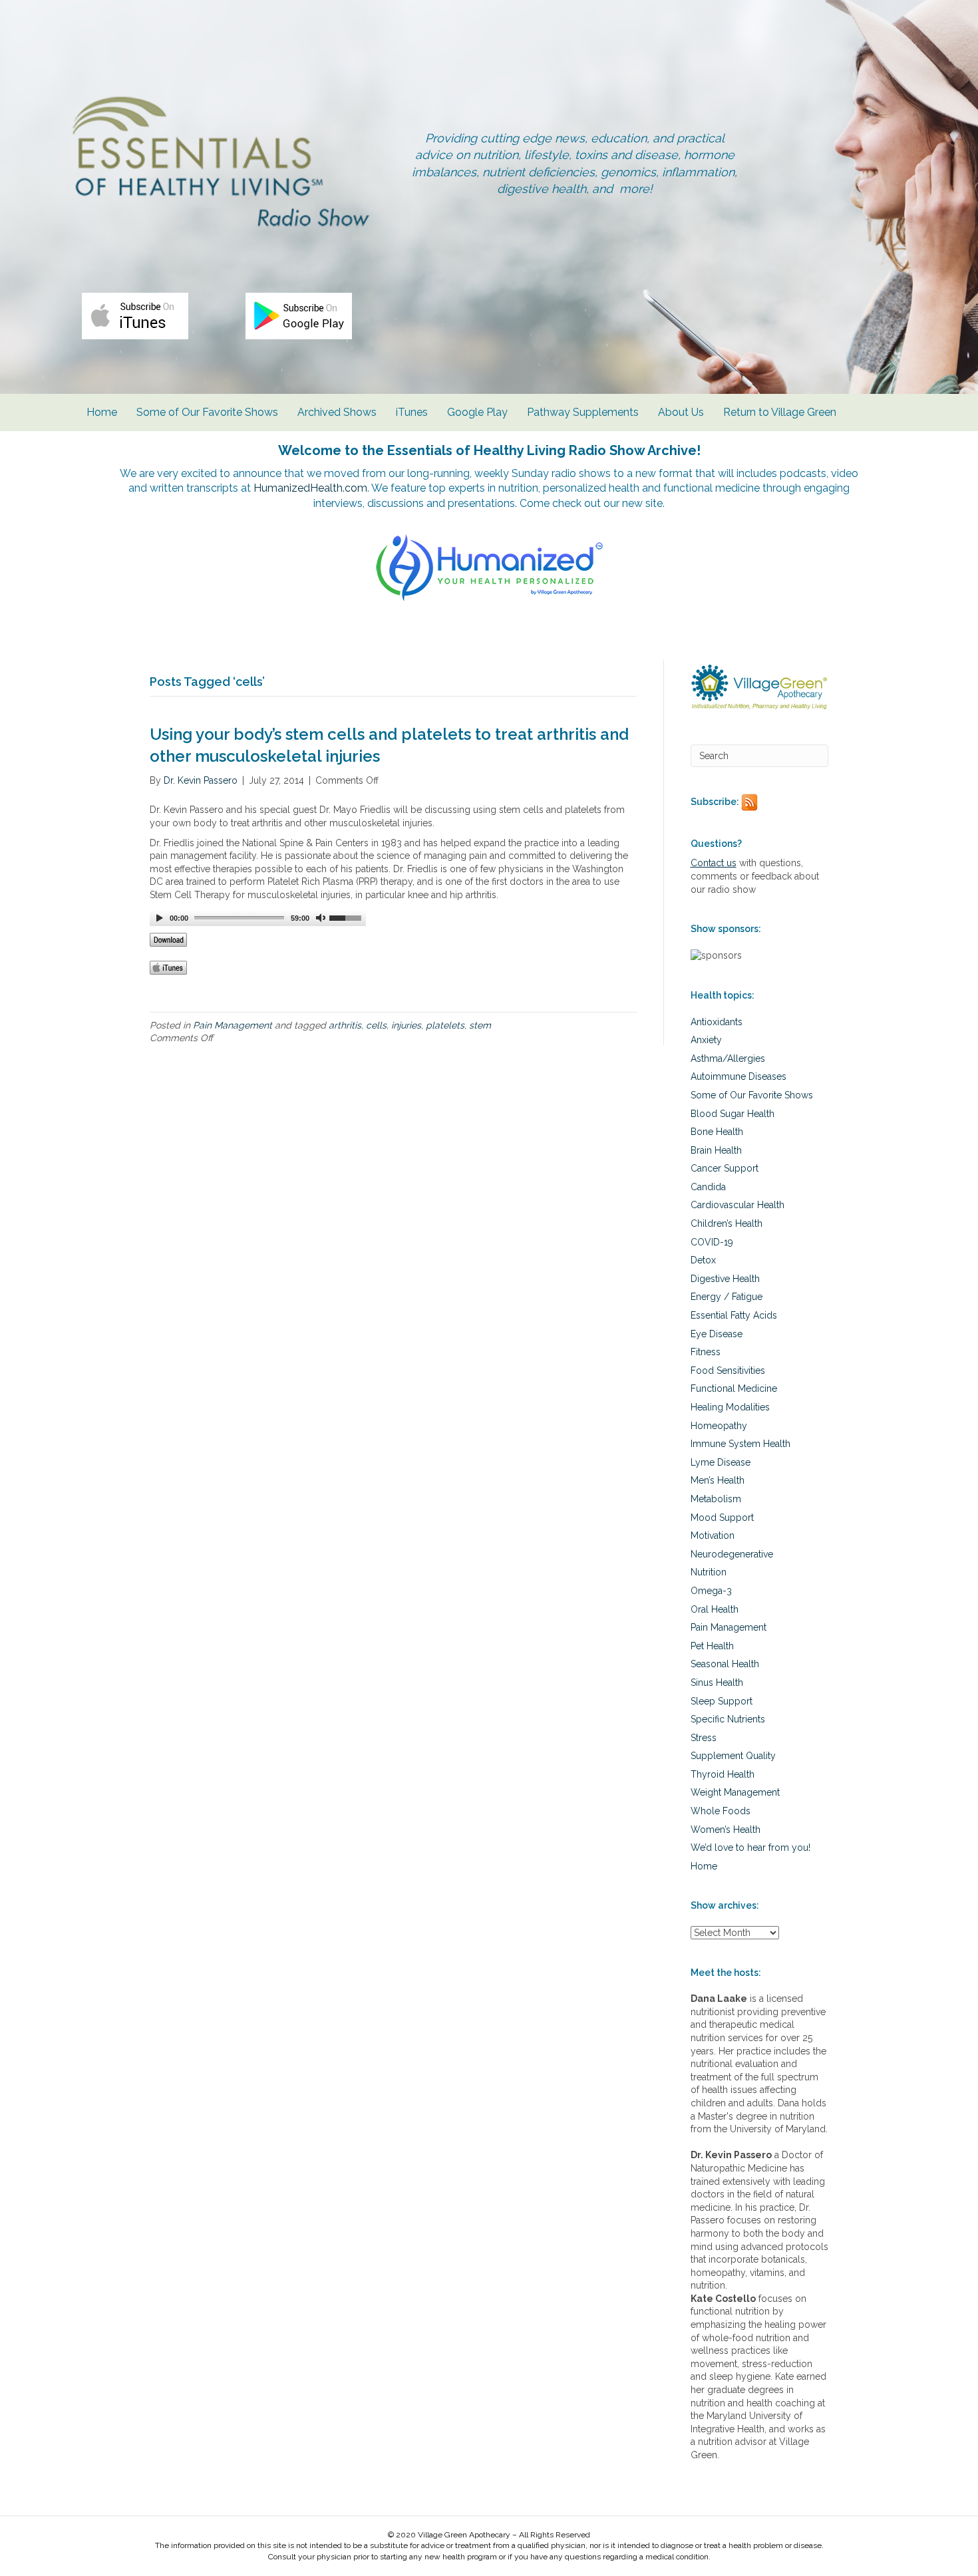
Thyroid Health (723, 1774)
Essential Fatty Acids (734, 1315)
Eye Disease (717, 1334)
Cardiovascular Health (737, 1205)
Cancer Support (725, 1168)
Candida (708, 1187)
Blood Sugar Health (733, 1114)
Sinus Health (717, 1683)
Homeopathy (719, 1426)
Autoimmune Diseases (738, 1076)
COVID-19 (712, 1242)
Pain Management (233, 1025)
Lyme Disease (721, 1462)
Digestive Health (725, 1279)
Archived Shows (337, 412)
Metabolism (716, 1499)
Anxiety (706, 1040)
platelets (445, 1025)
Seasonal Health (725, 1664)
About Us (681, 412)
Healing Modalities (730, 1407)
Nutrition (709, 1572)
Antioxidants (717, 1022)
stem (480, 1025)
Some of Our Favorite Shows (207, 412)
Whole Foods (721, 1811)
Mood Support (722, 1518)
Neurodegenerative (732, 1554)
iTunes (412, 412)
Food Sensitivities (728, 1370)
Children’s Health (727, 1223)
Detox (703, 1260)
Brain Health (716, 1150)
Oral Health (715, 1609)
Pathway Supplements (583, 412)
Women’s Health (726, 1830)
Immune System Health (740, 1444)
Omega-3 (711, 1591)
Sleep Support (722, 1701)
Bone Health (717, 1132)
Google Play (477, 412)
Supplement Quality (733, 1756)
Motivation (713, 1535)
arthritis (345, 1025)
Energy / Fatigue (727, 1297)
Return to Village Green (780, 412)
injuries (406, 1025)
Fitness (706, 1352)
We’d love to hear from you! (750, 1848)
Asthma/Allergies (728, 1058)
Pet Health (712, 1646)
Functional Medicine (734, 1388)
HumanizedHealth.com (310, 488)
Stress (704, 1738)
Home (102, 412)
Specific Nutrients (728, 1719)
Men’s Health (718, 1480)
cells (376, 1025)
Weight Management (735, 1792)
